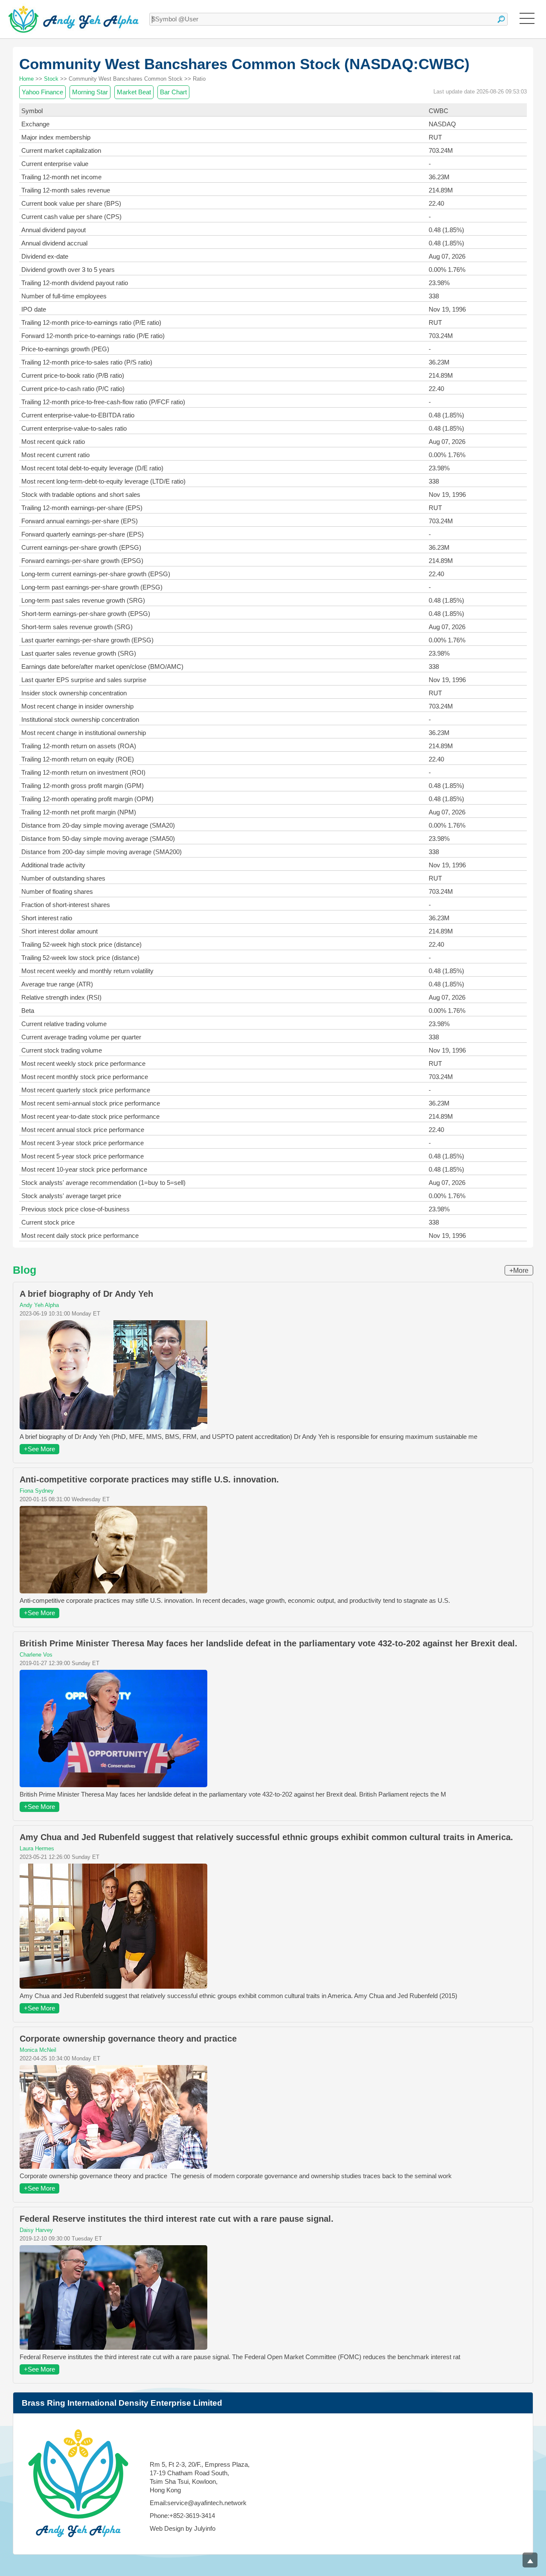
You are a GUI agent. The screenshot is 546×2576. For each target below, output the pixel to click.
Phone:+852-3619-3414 (182, 2516)
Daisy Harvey (36, 2230)
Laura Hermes (37, 1848)
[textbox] (328, 19)
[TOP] (530, 2560)
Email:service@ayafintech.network (198, 2503)
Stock (51, 79)
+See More (39, 1449)
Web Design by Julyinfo (183, 2528)
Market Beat (134, 92)
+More (519, 1270)
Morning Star (90, 92)
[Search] (501, 19)
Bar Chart (173, 92)
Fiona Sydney (37, 1491)
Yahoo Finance (42, 92)
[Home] (74, 19)
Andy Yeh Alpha (39, 1305)
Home (26, 79)
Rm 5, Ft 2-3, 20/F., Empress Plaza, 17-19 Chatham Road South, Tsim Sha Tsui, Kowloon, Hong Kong (200, 2477)
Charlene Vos (36, 1655)
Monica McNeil (38, 2050)
